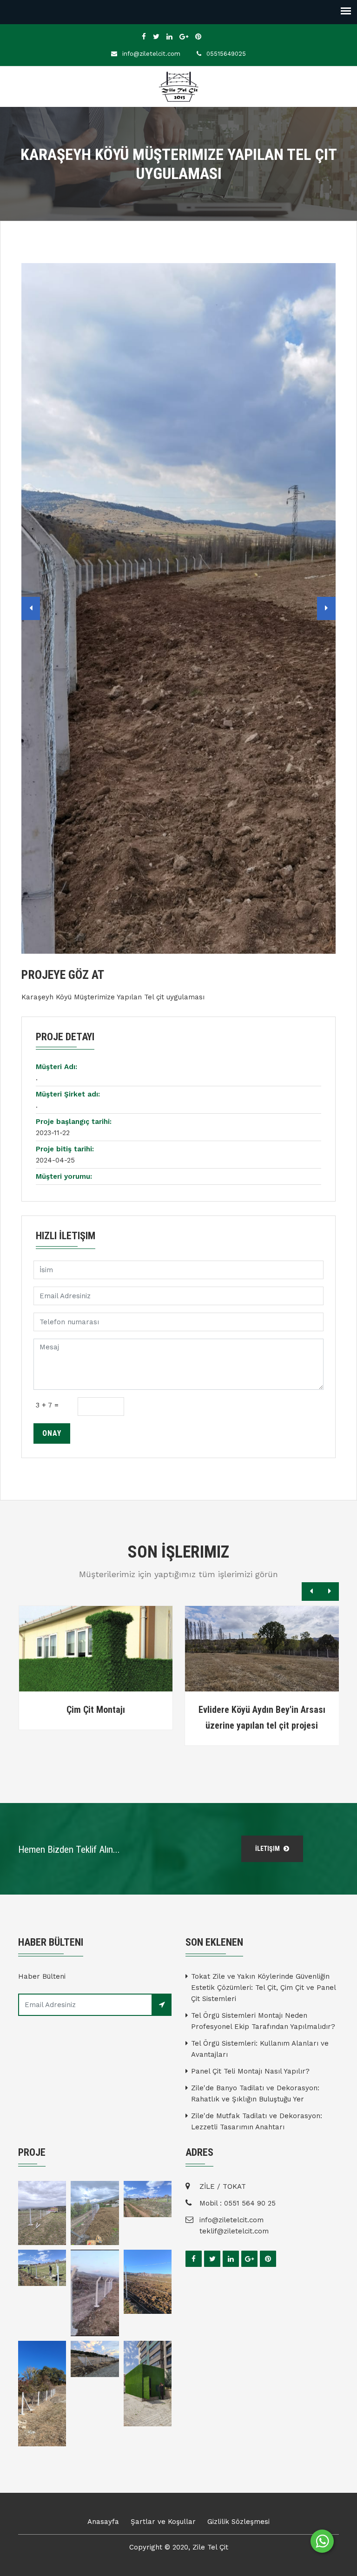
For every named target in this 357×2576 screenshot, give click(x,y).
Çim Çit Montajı (96, 1710)
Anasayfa (103, 2522)
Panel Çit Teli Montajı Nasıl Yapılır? (250, 2071)
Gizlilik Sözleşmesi (238, 2522)
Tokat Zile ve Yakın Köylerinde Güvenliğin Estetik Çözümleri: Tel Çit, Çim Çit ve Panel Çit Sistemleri (263, 1988)
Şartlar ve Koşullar (163, 2522)
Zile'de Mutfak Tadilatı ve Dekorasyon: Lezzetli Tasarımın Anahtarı (257, 2121)
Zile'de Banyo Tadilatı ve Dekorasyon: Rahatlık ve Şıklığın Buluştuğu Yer (255, 2094)
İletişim (268, 1849)
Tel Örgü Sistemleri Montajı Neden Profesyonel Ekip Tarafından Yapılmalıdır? (263, 2021)
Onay (52, 1433)
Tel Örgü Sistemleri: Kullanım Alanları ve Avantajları (260, 2049)
